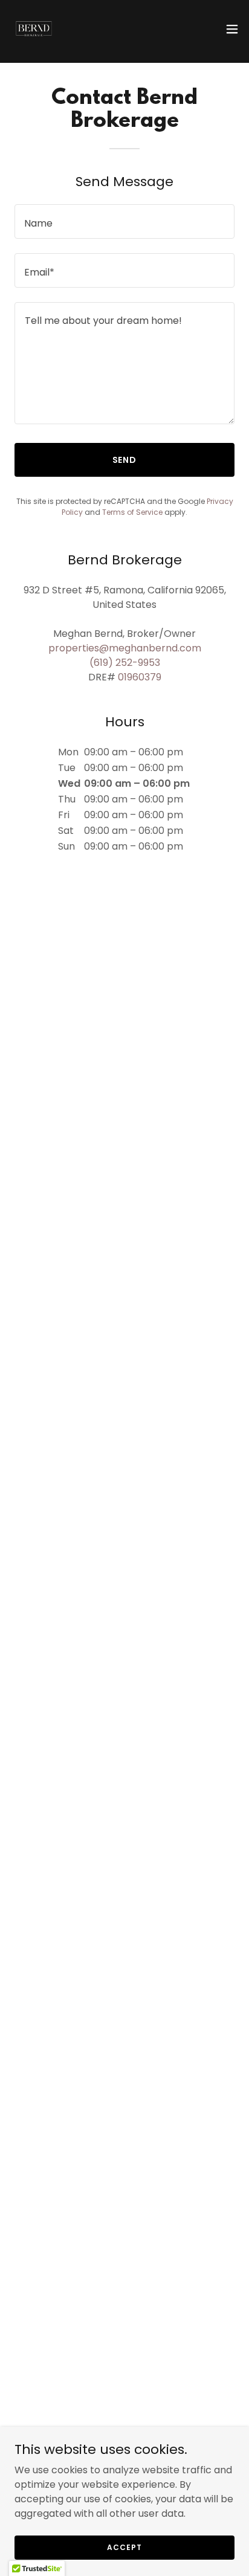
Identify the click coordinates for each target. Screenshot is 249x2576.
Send (125, 460)
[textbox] (124, 221)
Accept (124, 2547)
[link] (34, 29)
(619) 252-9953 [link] (125, 663)
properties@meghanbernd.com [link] (125, 648)
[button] (232, 29)
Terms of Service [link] (132, 512)
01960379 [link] (140, 677)
